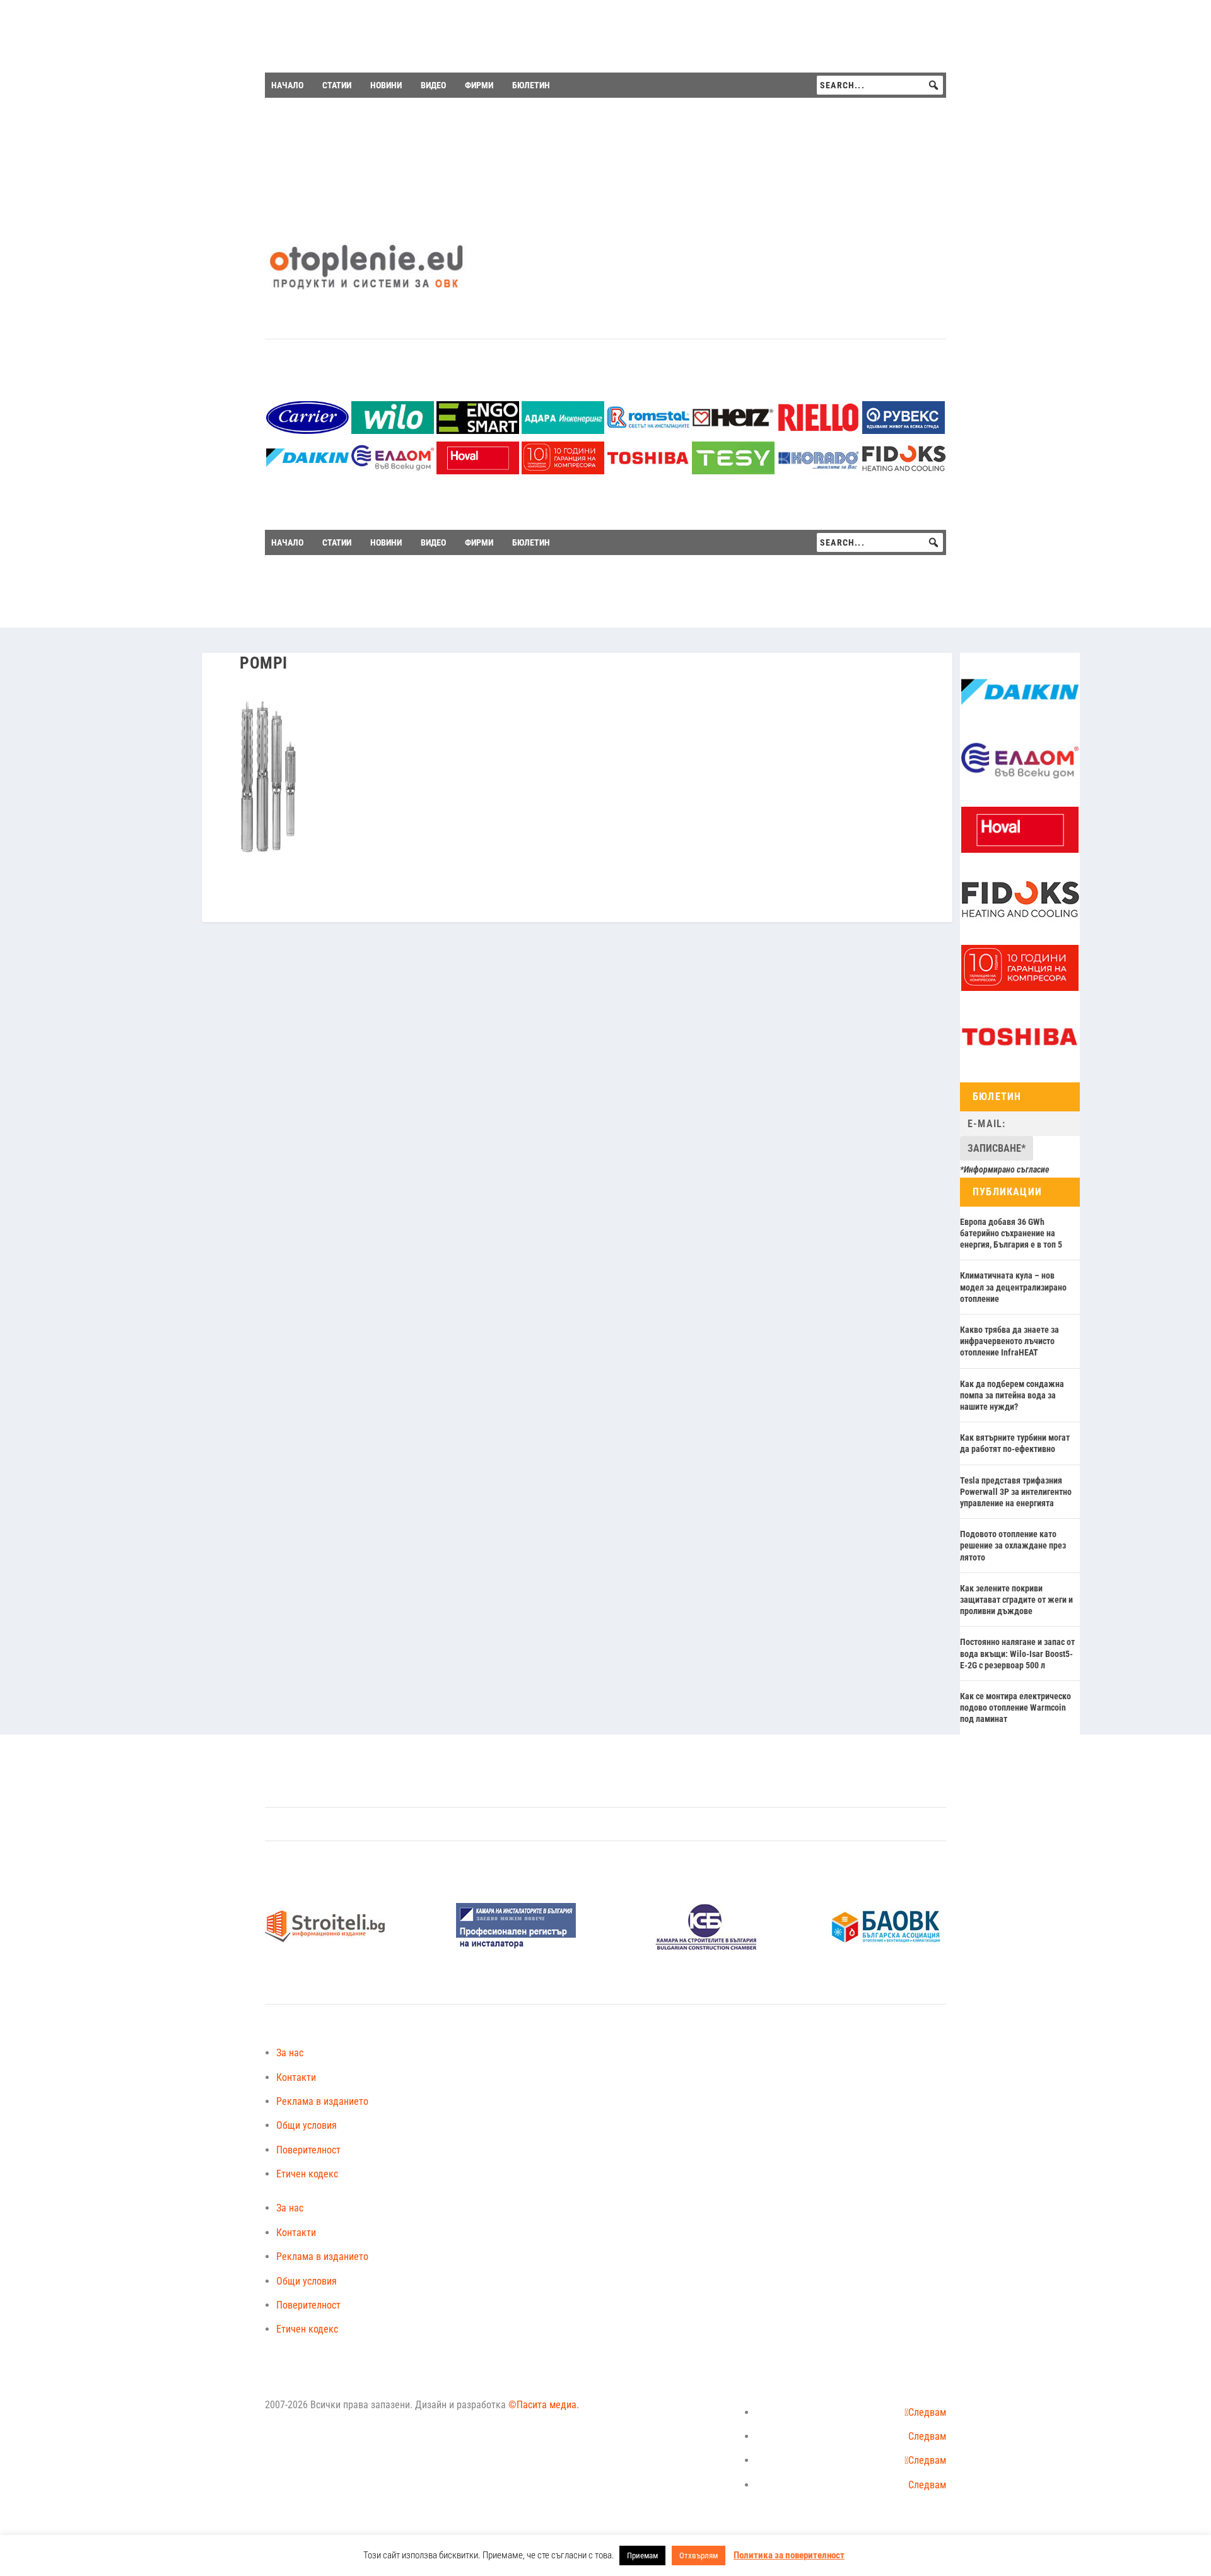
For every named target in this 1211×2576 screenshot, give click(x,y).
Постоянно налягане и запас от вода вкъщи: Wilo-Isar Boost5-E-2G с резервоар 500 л (1017, 1653)
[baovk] (886, 1947)
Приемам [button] (642, 2556)
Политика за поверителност (789, 2555)
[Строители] (325, 1947)
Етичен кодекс (307, 2174)
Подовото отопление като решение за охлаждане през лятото (1013, 1545)
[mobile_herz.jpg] (733, 430)
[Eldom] (393, 471)
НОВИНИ (386, 85)
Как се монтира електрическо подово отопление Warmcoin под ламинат (1015, 1707)
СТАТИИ (337, 85)
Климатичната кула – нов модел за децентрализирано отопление (1013, 1287)
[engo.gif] (478, 430)
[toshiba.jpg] (648, 471)
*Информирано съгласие (1005, 1169)
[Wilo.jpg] (393, 430)
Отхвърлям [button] (699, 2556)
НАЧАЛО (287, 85)
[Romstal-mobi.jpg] (648, 430)
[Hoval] (478, 471)
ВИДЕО (433, 85)
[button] (933, 85)
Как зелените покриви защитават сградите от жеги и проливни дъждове (1016, 1600)
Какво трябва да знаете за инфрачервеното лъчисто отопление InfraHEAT (1009, 1341)
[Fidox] (904, 471)
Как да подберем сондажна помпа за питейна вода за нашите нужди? (1012, 1395)
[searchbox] (880, 85)
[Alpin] (563, 471)
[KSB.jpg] (706, 1947)
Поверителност (308, 2150)
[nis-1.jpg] (516, 1947)
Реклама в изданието (322, 2101)
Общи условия (307, 2125)
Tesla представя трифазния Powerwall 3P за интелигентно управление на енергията (1016, 1492)
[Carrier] (307, 430)
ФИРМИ (479, 85)
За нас (290, 2053)
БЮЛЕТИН (531, 85)
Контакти (296, 2077)
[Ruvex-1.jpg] (904, 430)
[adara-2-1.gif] (563, 430)
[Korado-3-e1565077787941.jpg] (818, 471)
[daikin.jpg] (307, 471)
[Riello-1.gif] (818, 430)
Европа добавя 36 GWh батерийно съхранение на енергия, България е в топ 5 (1011, 1233)
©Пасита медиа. (544, 2405)
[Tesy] (733, 471)
